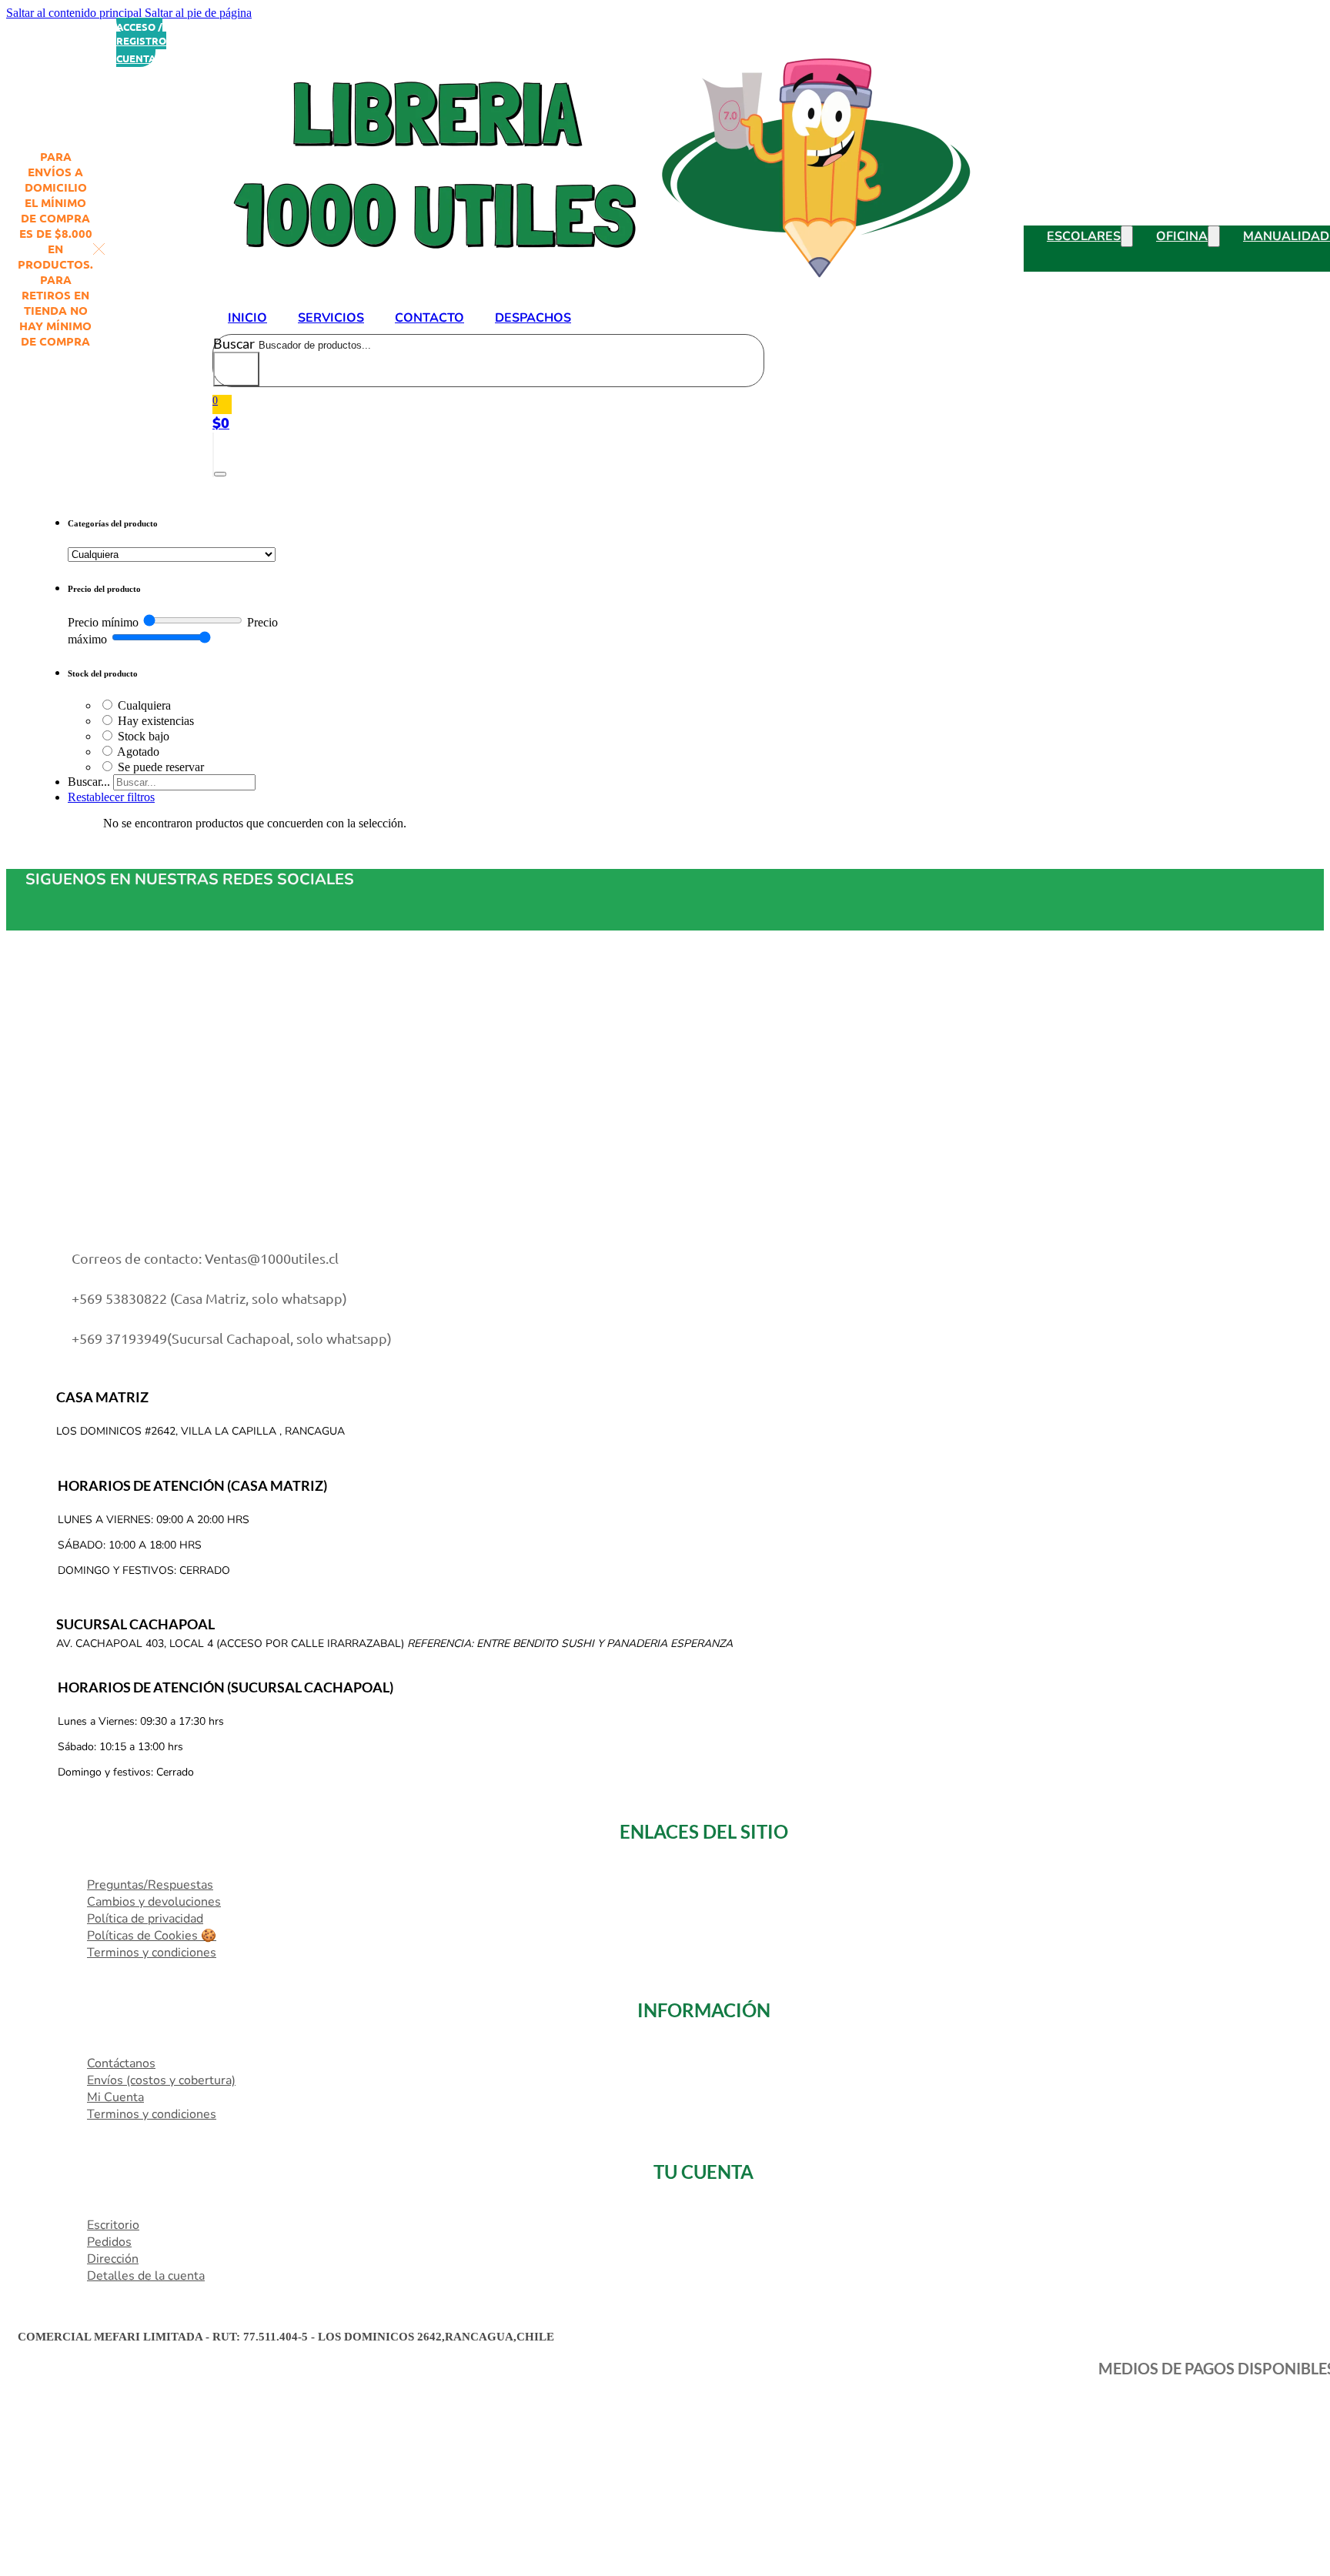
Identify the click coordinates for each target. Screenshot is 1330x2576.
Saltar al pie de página (198, 13)
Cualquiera (144, 705)
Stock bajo (144, 736)
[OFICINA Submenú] (1214, 236)
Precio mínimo (103, 622)
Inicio (247, 318)
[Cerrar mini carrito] (220, 474)
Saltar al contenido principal (74, 13)
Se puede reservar (161, 767)
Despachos (533, 318)
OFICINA (1182, 236)
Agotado (138, 752)
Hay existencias (156, 721)
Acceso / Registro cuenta (141, 42)
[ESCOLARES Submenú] (1127, 236)
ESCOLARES (1084, 236)
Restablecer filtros (111, 797)
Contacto (429, 318)
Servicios (331, 318)
